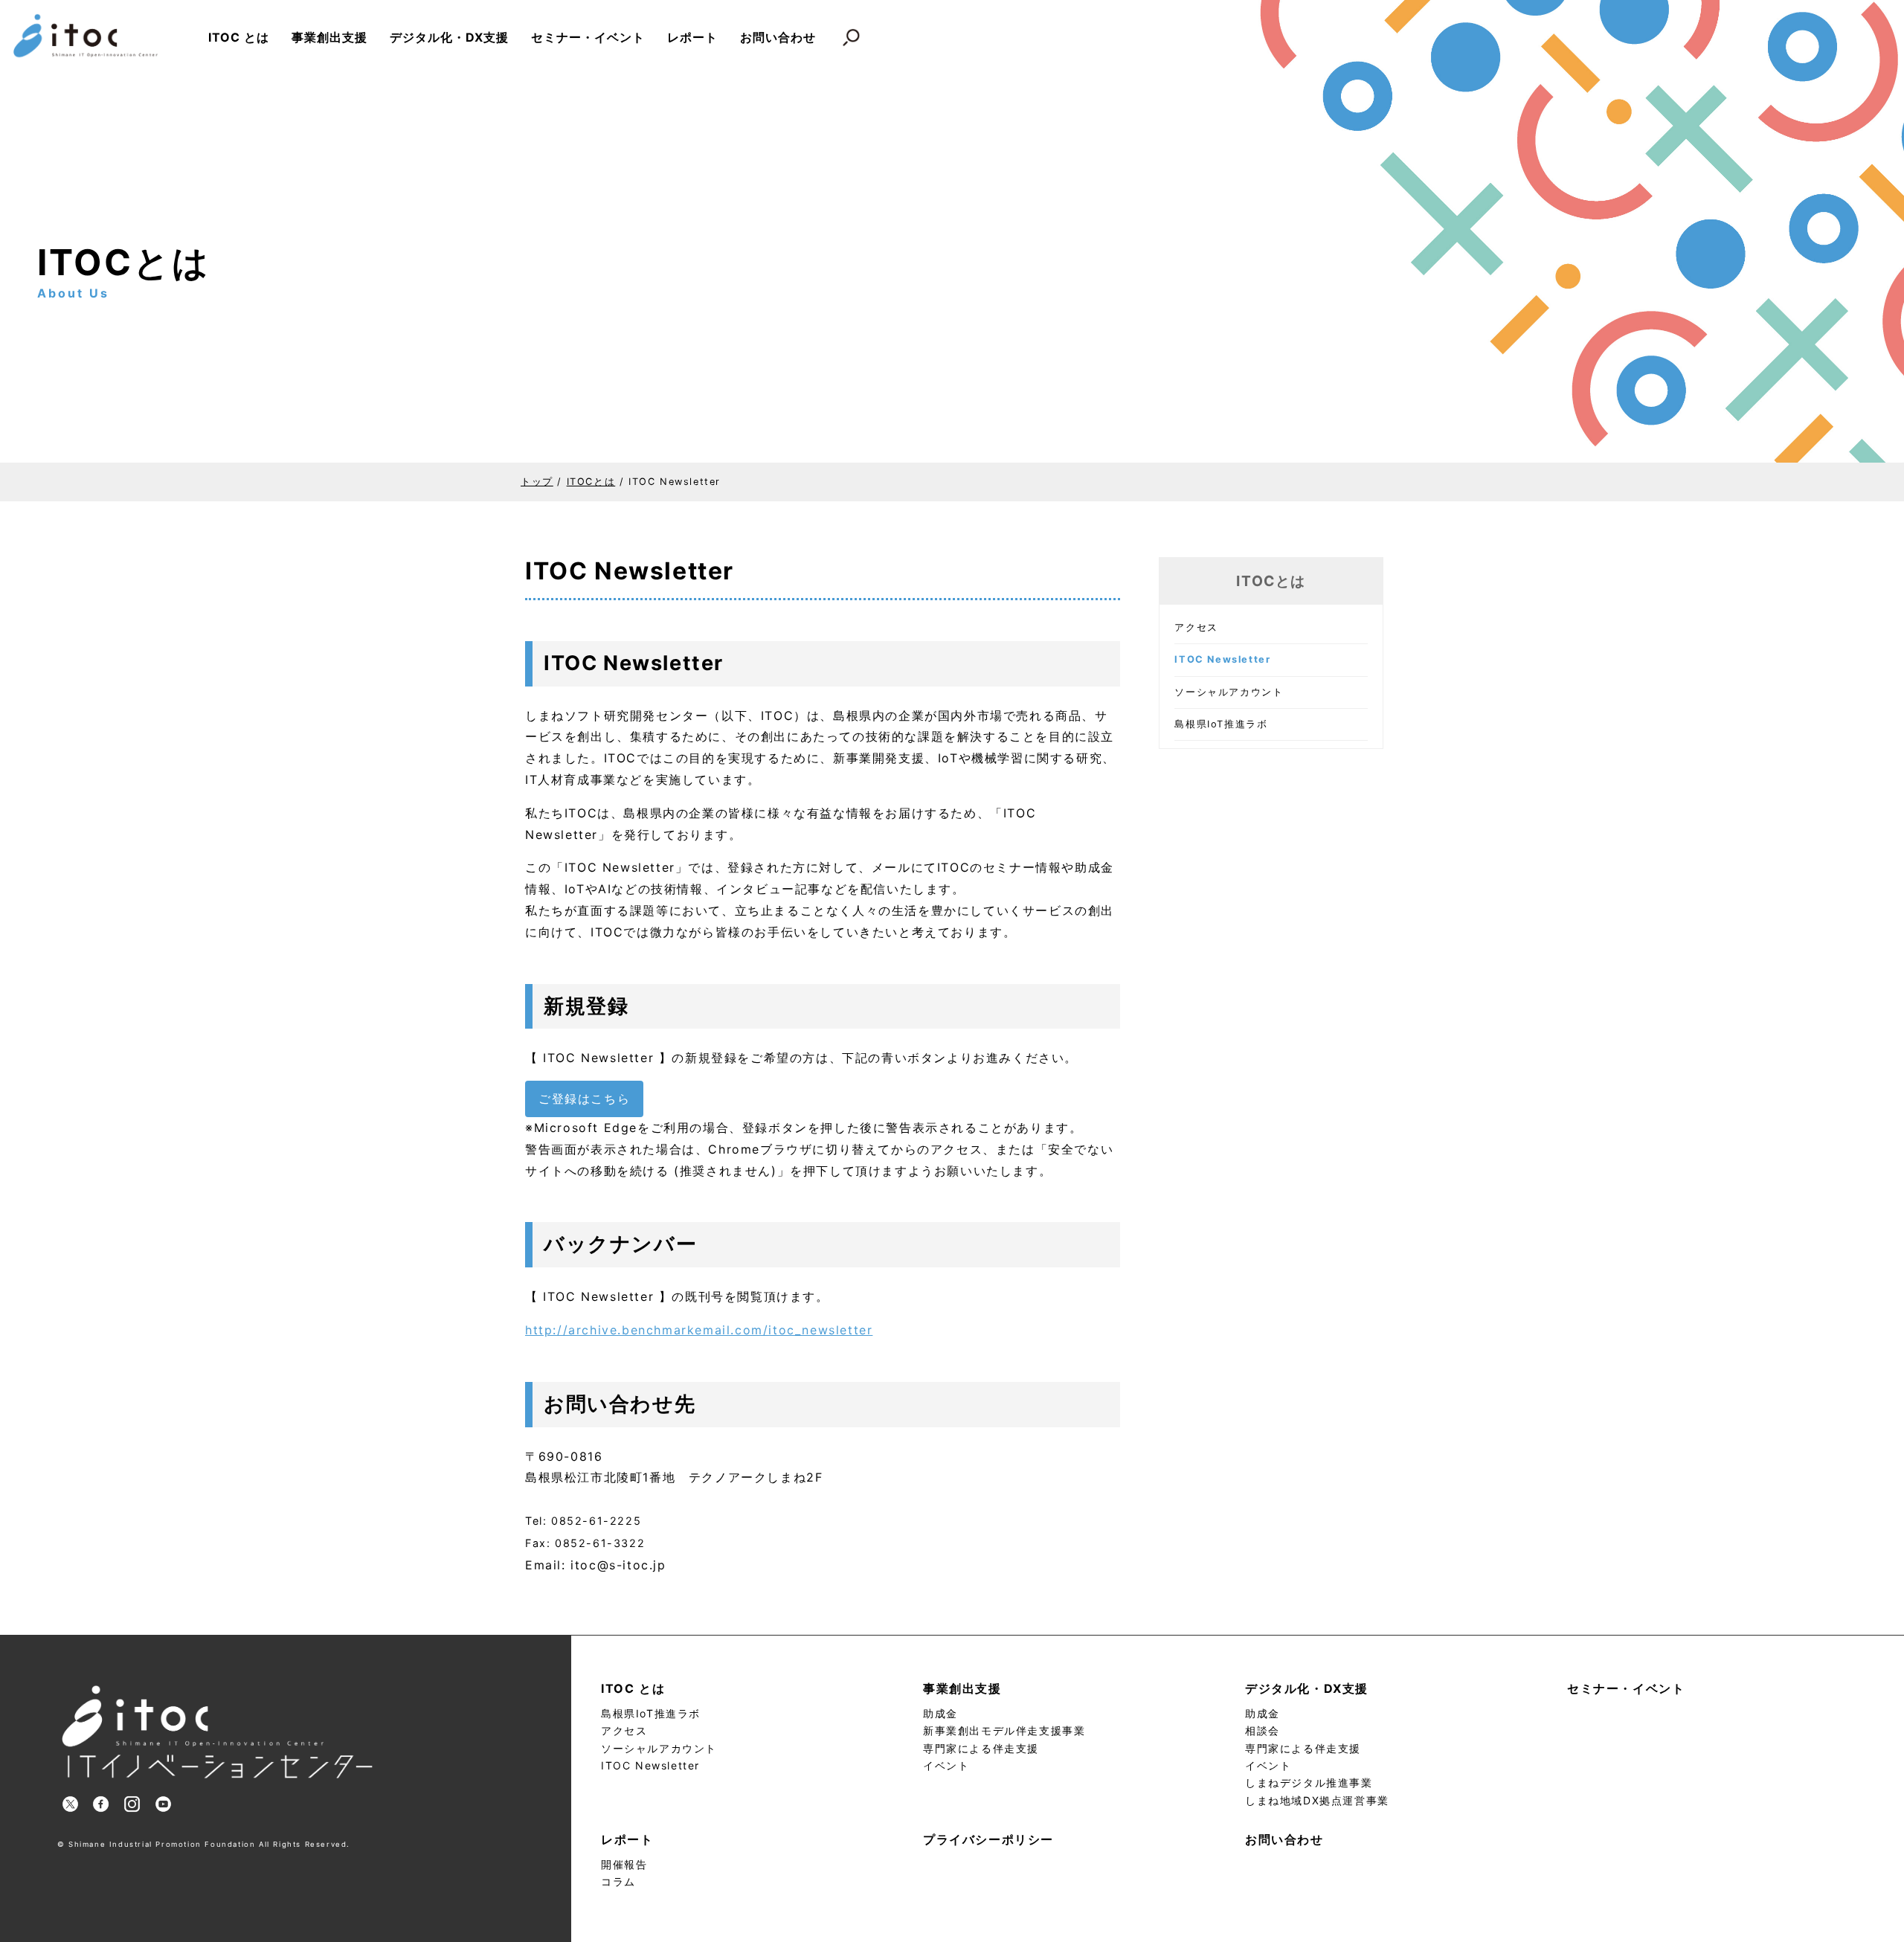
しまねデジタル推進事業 (1309, 1782)
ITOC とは (239, 37)
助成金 (940, 1713)
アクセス (1196, 627)
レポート (692, 37)
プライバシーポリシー (988, 1839)
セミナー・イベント (588, 37)
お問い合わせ (778, 37)
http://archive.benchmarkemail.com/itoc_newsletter (699, 1330)
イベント (946, 1765)
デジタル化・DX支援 (449, 37)
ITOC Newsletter (650, 1765)
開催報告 (624, 1864)
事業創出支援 (329, 37)
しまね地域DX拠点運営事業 (1317, 1800)
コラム (618, 1881)
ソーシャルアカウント (1229, 692)
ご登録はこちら (584, 1099)
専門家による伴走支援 (981, 1748)
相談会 (1263, 1730)
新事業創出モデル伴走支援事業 (1004, 1730)
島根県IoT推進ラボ (1221, 724)
